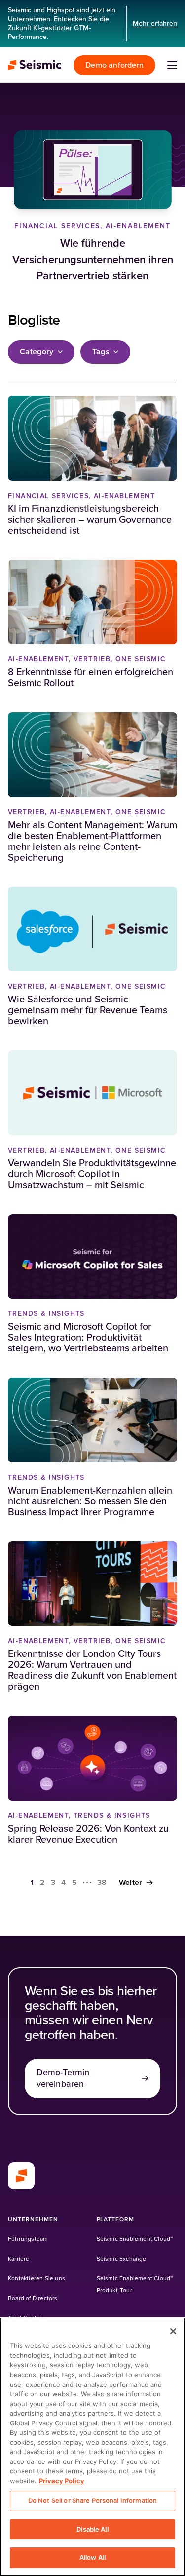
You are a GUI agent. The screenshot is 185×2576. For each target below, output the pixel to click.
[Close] (173, 2331)
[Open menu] (172, 65)
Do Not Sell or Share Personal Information (92, 2500)
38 (102, 1883)
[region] (92, 2447)
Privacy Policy (62, 2481)
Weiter (131, 1883)
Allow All (92, 2557)
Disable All (92, 2529)
